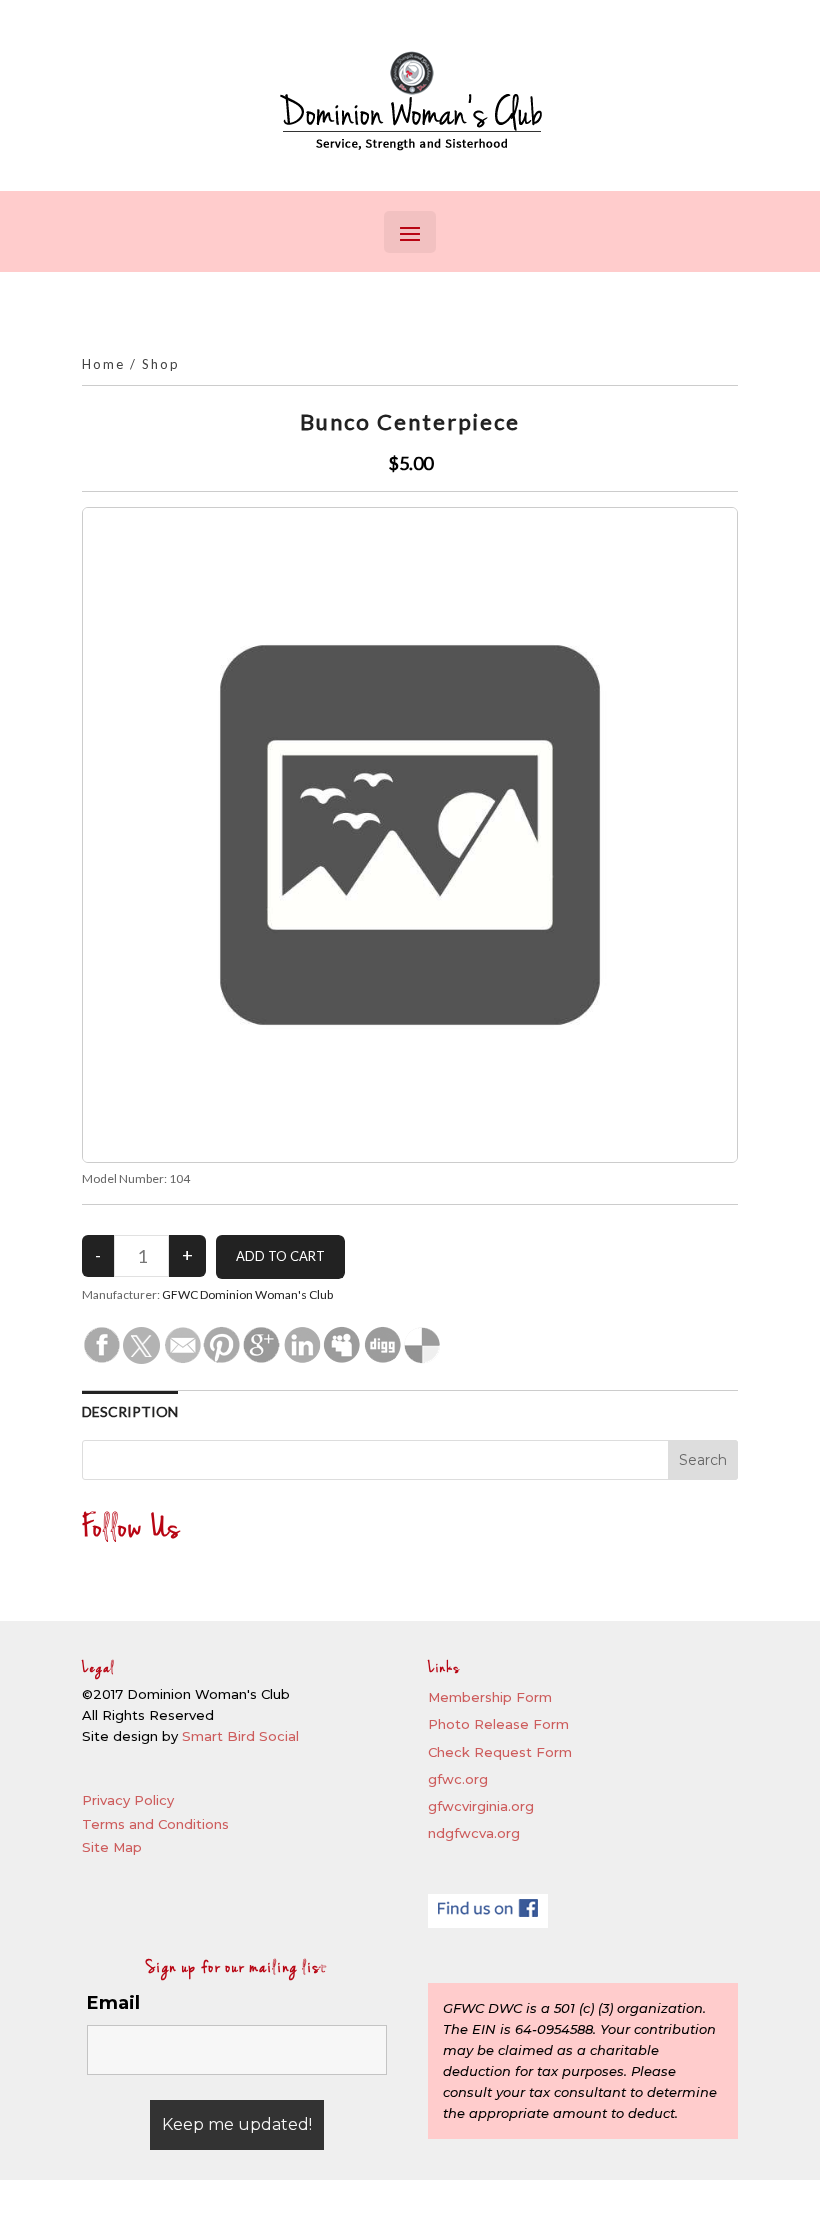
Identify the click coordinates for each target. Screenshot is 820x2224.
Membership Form (490, 1697)
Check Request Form (500, 1752)
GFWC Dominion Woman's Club (247, 1294)
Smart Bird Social (240, 1736)
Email (113, 2003)
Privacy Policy (128, 1800)
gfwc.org (458, 1779)
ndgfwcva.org (474, 1833)
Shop (161, 364)
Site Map (112, 1847)
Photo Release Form (498, 1724)
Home (103, 364)
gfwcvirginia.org (481, 1806)
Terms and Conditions (155, 1824)
